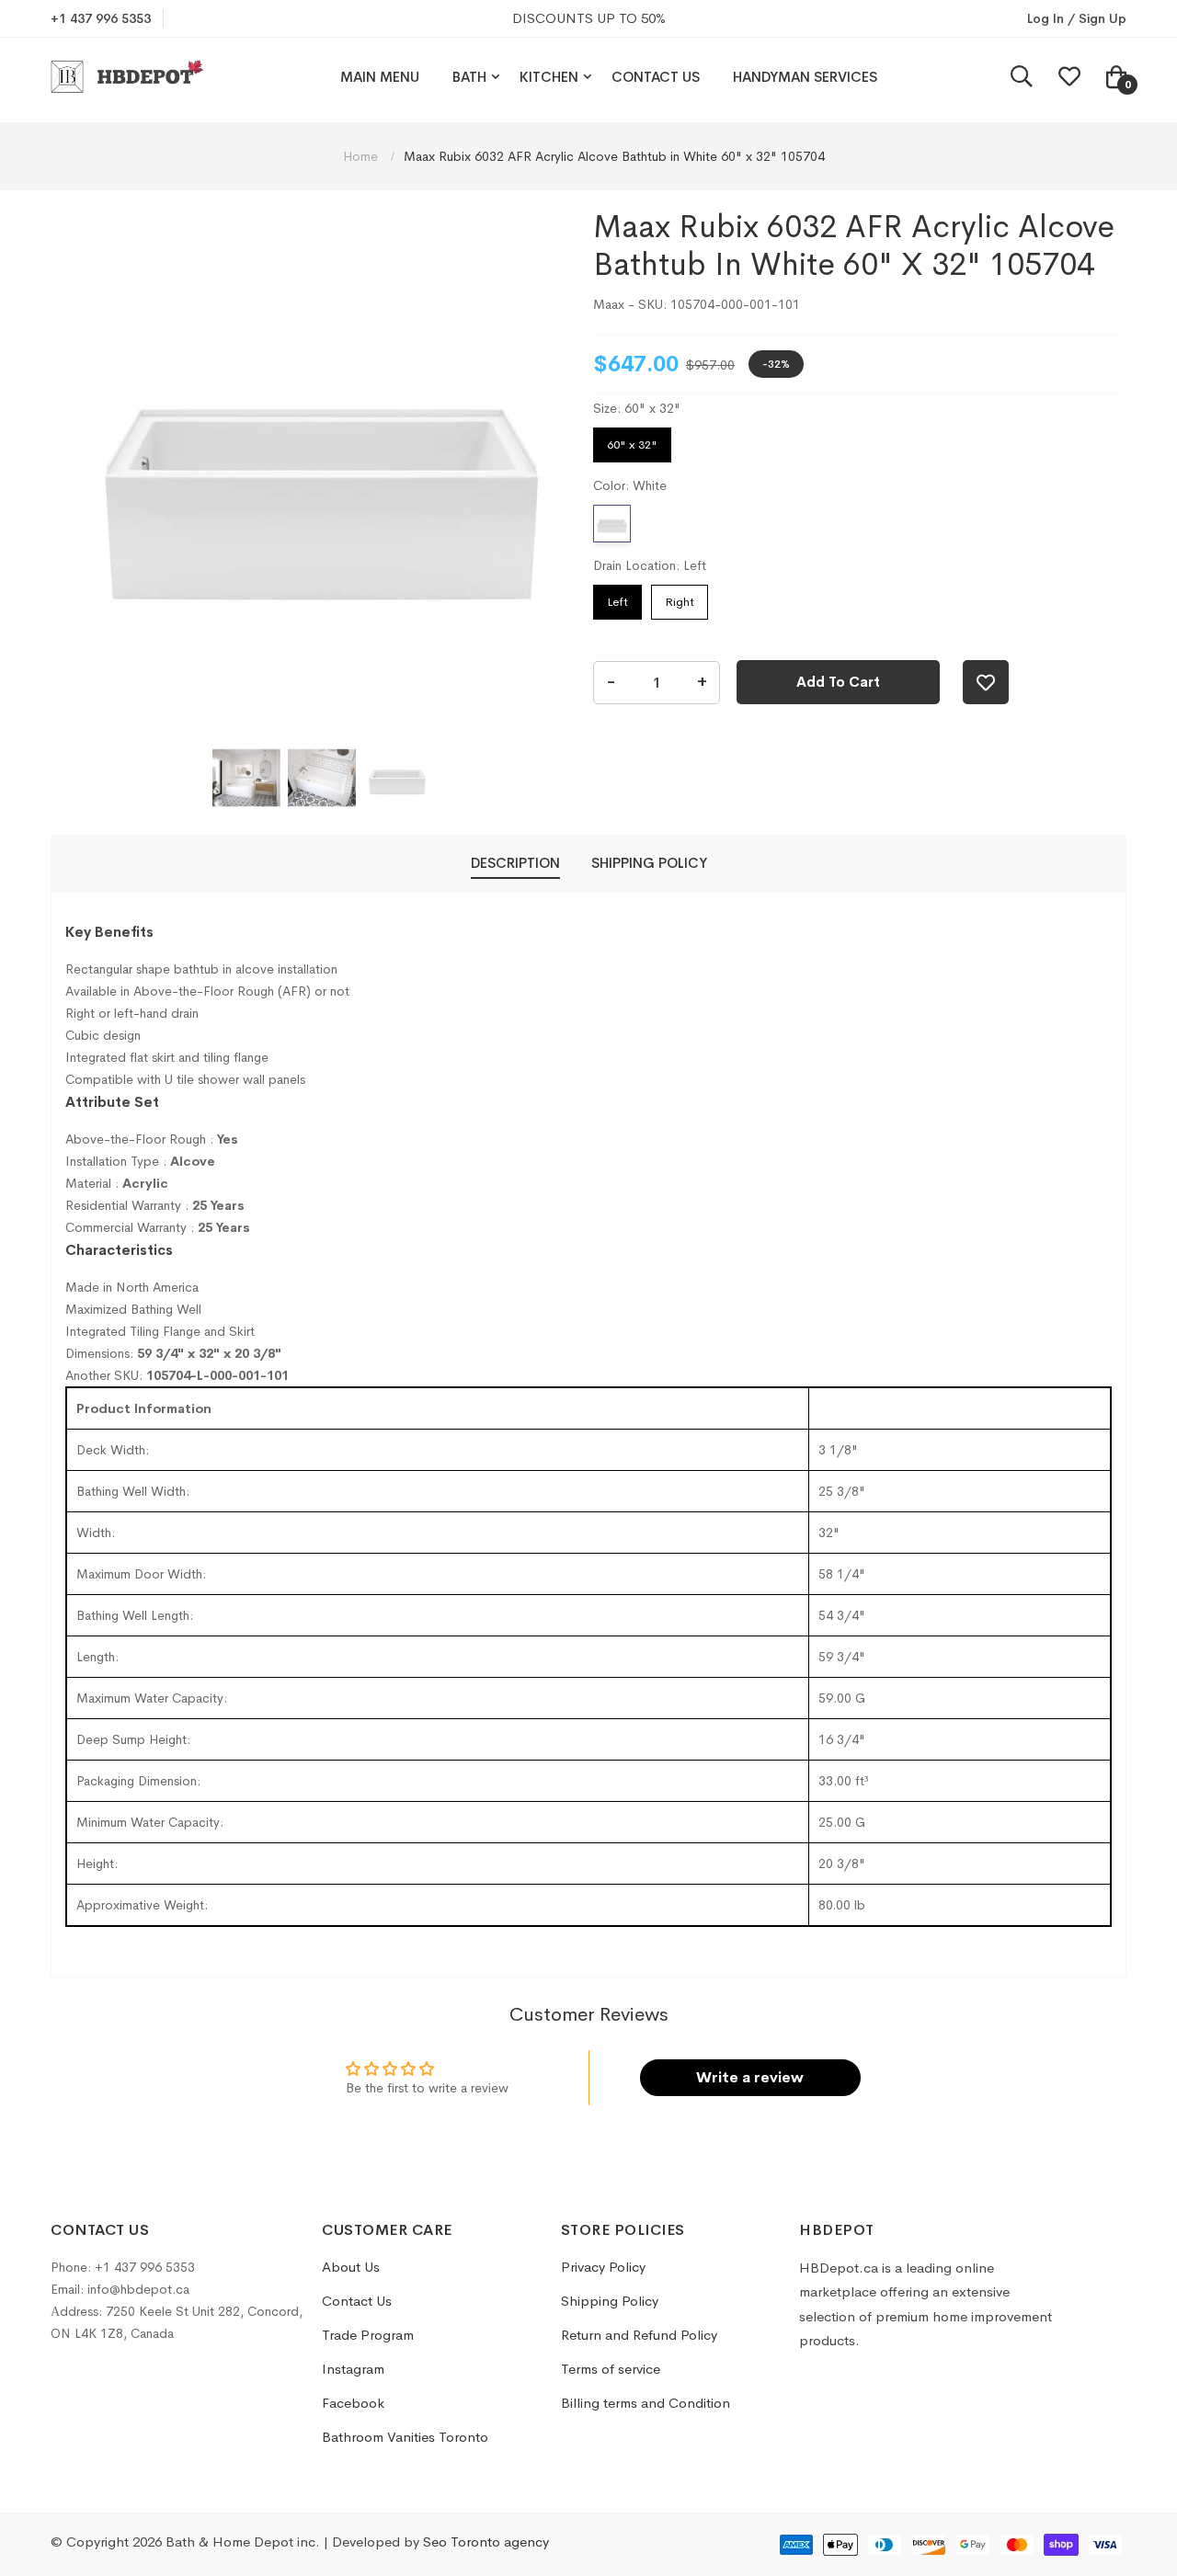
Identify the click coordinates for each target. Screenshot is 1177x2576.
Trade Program (368, 2335)
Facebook (353, 2403)
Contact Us (656, 77)
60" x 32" (632, 440)
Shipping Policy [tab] (649, 863)
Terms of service (611, 2369)
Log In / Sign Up (1077, 18)
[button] (246, 778)
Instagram (353, 2369)
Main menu (380, 77)
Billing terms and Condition (646, 2403)
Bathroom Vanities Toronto (405, 2437)
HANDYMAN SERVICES (805, 77)
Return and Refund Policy (639, 2335)
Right (680, 597)
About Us (351, 2267)
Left (617, 597)
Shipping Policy (610, 2301)
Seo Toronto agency (486, 2542)
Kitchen (549, 77)
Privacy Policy (603, 2267)
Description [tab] (515, 863)
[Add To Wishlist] (986, 682)
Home (362, 156)
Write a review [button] (750, 2077)
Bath (469, 77)
